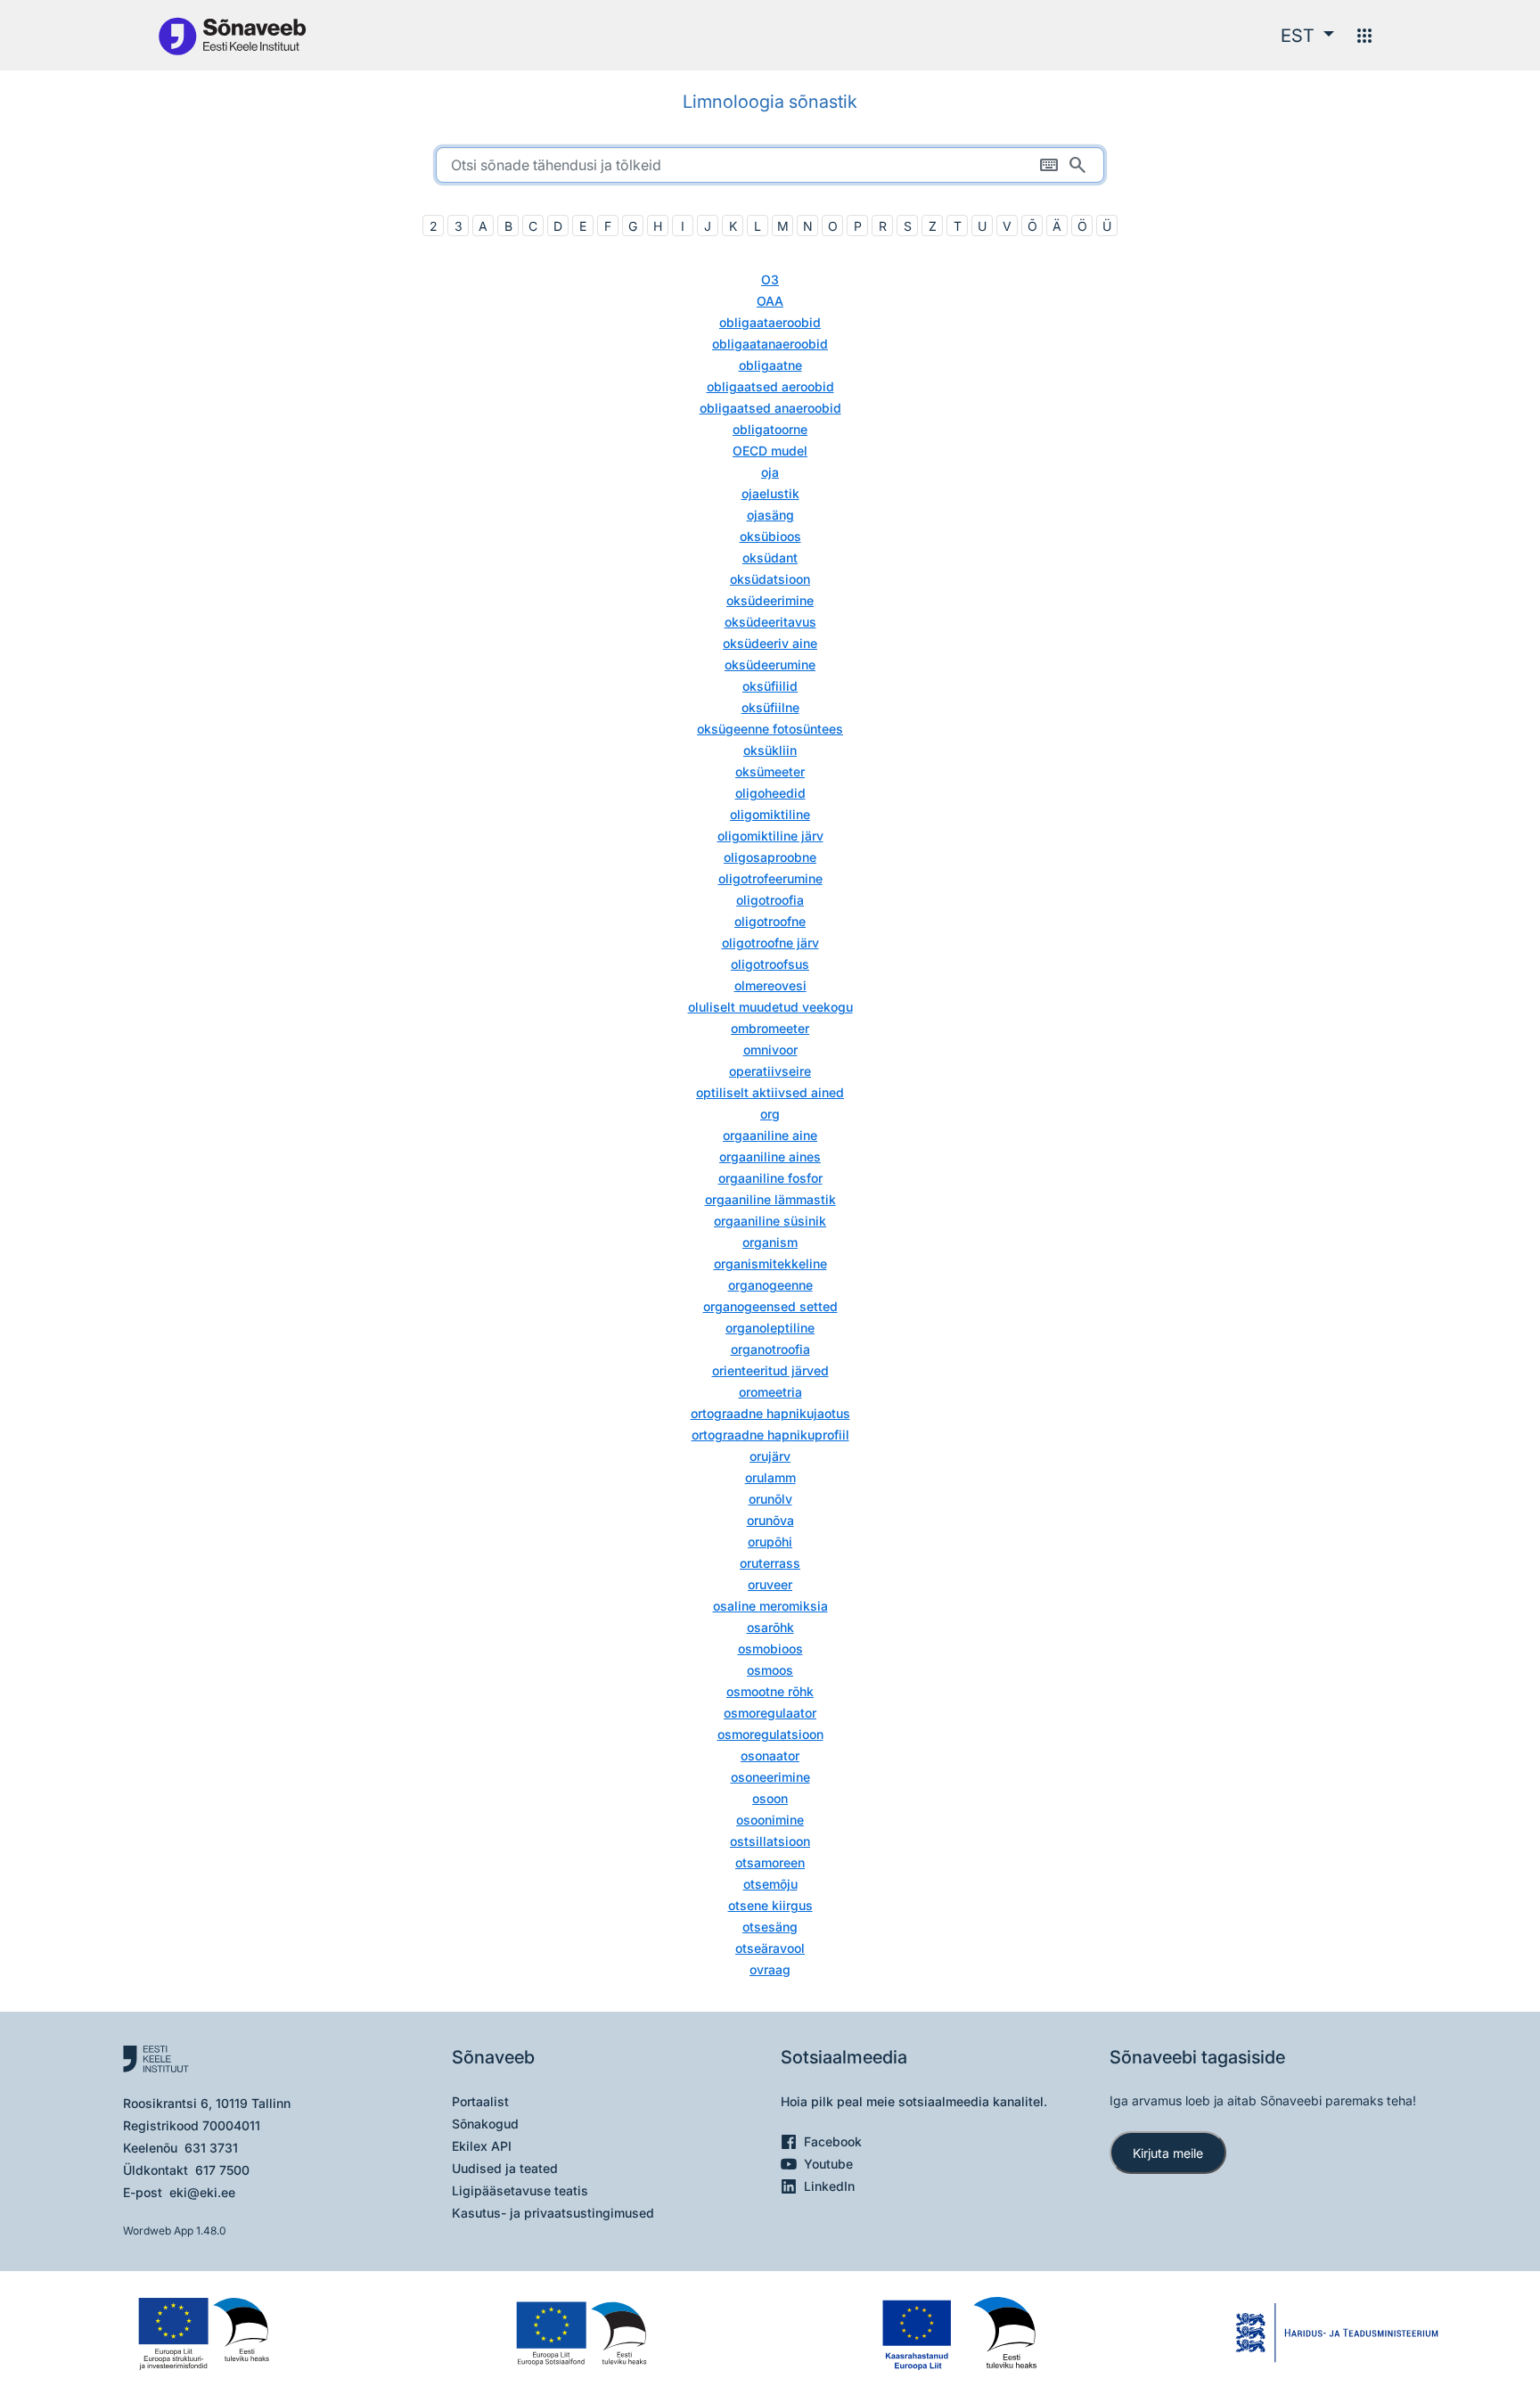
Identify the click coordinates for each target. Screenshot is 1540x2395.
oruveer (770, 1584)
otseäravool (770, 1948)
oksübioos (770, 536)
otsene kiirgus (770, 1905)
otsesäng (770, 1927)
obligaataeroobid (770, 322)
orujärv (770, 1456)
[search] (770, 165)
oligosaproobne (770, 857)
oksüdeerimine (770, 600)
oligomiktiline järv (770, 836)
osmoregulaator (770, 1713)
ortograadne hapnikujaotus (770, 1413)
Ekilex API (482, 2146)
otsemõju (770, 1884)
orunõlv (770, 1499)
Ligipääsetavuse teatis (520, 2190)
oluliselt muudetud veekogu (770, 1007)
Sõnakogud (485, 2124)
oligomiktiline (770, 814)
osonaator (770, 1755)
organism (770, 1242)
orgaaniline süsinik (770, 1221)
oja (770, 472)
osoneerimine (770, 1777)
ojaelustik (770, 493)
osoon (770, 1798)
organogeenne (770, 1285)
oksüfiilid (770, 686)
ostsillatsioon (770, 1841)
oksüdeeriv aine (770, 643)
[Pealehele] (232, 35)
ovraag (770, 1969)
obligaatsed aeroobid (770, 386)
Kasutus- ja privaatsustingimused (553, 2213)
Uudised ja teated (505, 2168)
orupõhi (770, 1542)
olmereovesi (770, 985)
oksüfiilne (770, 707)
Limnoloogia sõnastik (770, 102)
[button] (1307, 36)
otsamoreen (770, 1862)
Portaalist (480, 2101)
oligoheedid (770, 793)
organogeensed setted (770, 1306)
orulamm (770, 1477)
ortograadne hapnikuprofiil (770, 1435)
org (770, 1114)
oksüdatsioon (770, 579)
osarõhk (770, 1627)
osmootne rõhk (770, 1691)
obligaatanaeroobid (770, 344)
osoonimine (770, 1820)
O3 (770, 279)
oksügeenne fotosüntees (770, 729)
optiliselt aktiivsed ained (770, 1092)
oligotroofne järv (770, 943)
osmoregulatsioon (770, 1734)
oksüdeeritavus (770, 622)
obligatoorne (770, 429)
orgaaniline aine (770, 1135)
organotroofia (770, 1349)
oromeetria (770, 1392)
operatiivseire (770, 1071)
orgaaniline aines (770, 1156)
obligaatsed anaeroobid (770, 408)
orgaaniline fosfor (770, 1178)
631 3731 (211, 2148)
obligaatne (770, 365)
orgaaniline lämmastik (770, 1199)
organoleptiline (770, 1328)
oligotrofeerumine (770, 878)
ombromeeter (770, 1028)
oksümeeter (770, 771)
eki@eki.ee (202, 2192)
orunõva (770, 1520)
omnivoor (770, 1050)
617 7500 (222, 2170)
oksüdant (770, 558)
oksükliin (770, 750)
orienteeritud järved (770, 1370)
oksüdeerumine (770, 664)
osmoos (770, 1670)
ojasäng (770, 515)
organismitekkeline (770, 1263)
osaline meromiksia (770, 1606)
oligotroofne (770, 921)
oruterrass (770, 1563)
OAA (770, 301)
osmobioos (770, 1649)
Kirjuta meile (1168, 2153)
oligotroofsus (770, 964)
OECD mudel (770, 451)
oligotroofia (770, 900)
